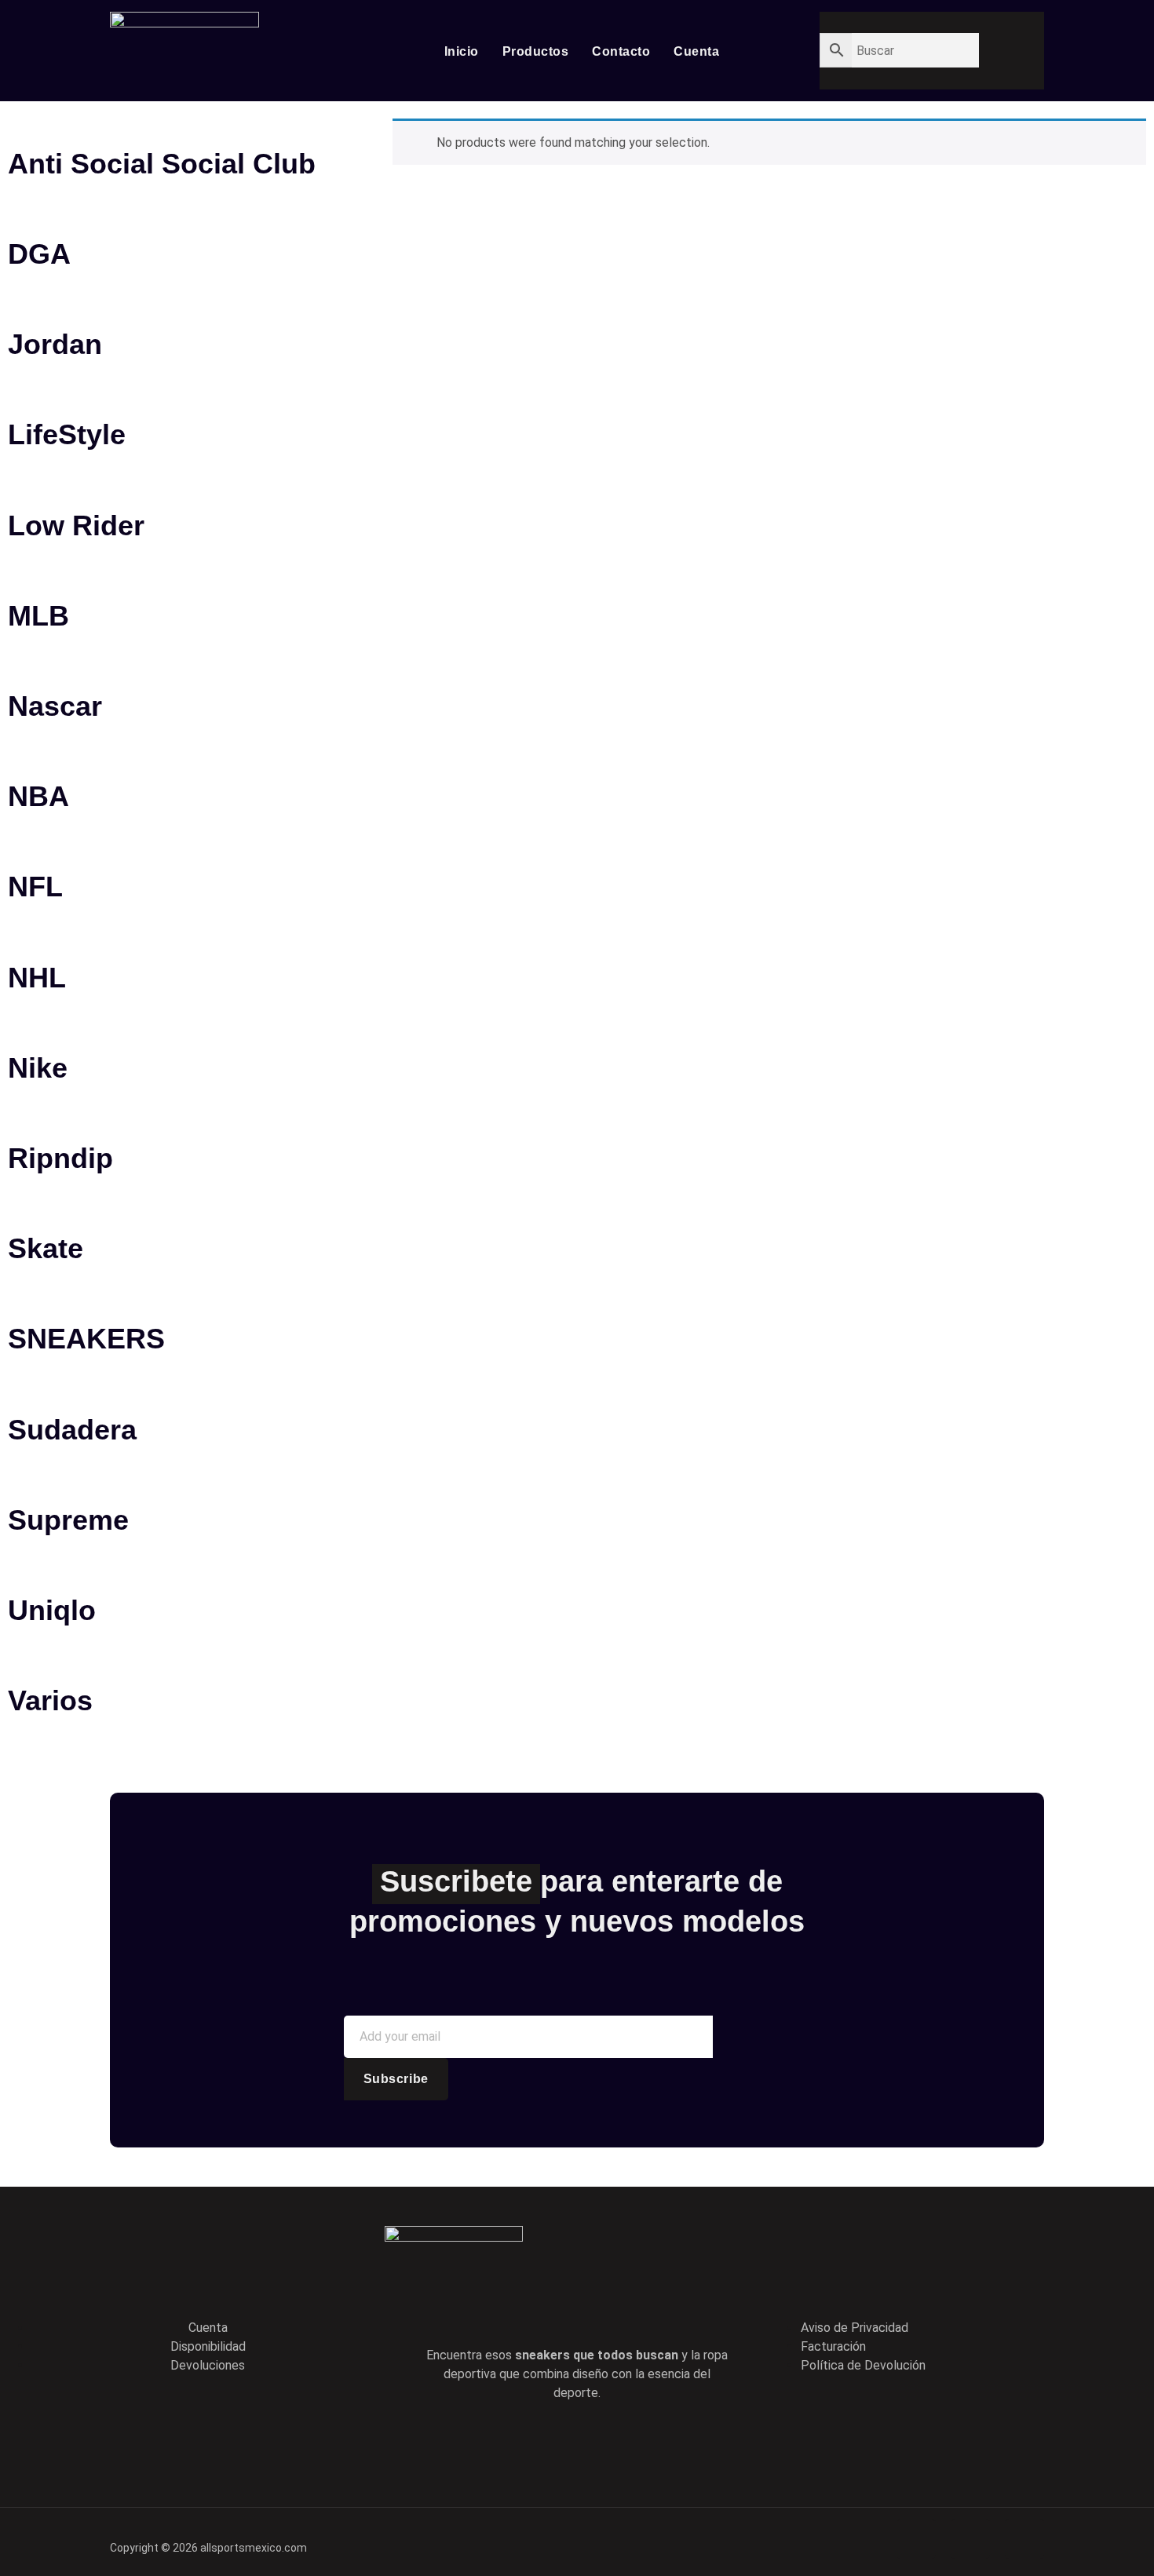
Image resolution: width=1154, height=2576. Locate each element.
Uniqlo (52, 1610)
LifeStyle (67, 434)
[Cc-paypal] (970, 2539)
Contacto (621, 51)
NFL (35, 887)
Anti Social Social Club (162, 164)
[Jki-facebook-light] (509, 2443)
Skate (46, 1248)
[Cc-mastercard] (1024, 2539)
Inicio (462, 51)
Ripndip (60, 1158)
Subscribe (396, 2079)
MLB (38, 616)
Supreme (68, 1520)
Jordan (55, 344)
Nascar (55, 706)
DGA (39, 254)
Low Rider (76, 525)
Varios (50, 1700)
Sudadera (72, 1430)
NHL (37, 978)
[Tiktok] (599, 2443)
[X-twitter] (554, 2443)
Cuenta (696, 51)
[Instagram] (644, 2443)
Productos (536, 51)
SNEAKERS (86, 1339)
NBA (38, 796)
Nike (38, 1068)
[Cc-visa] (916, 2539)
